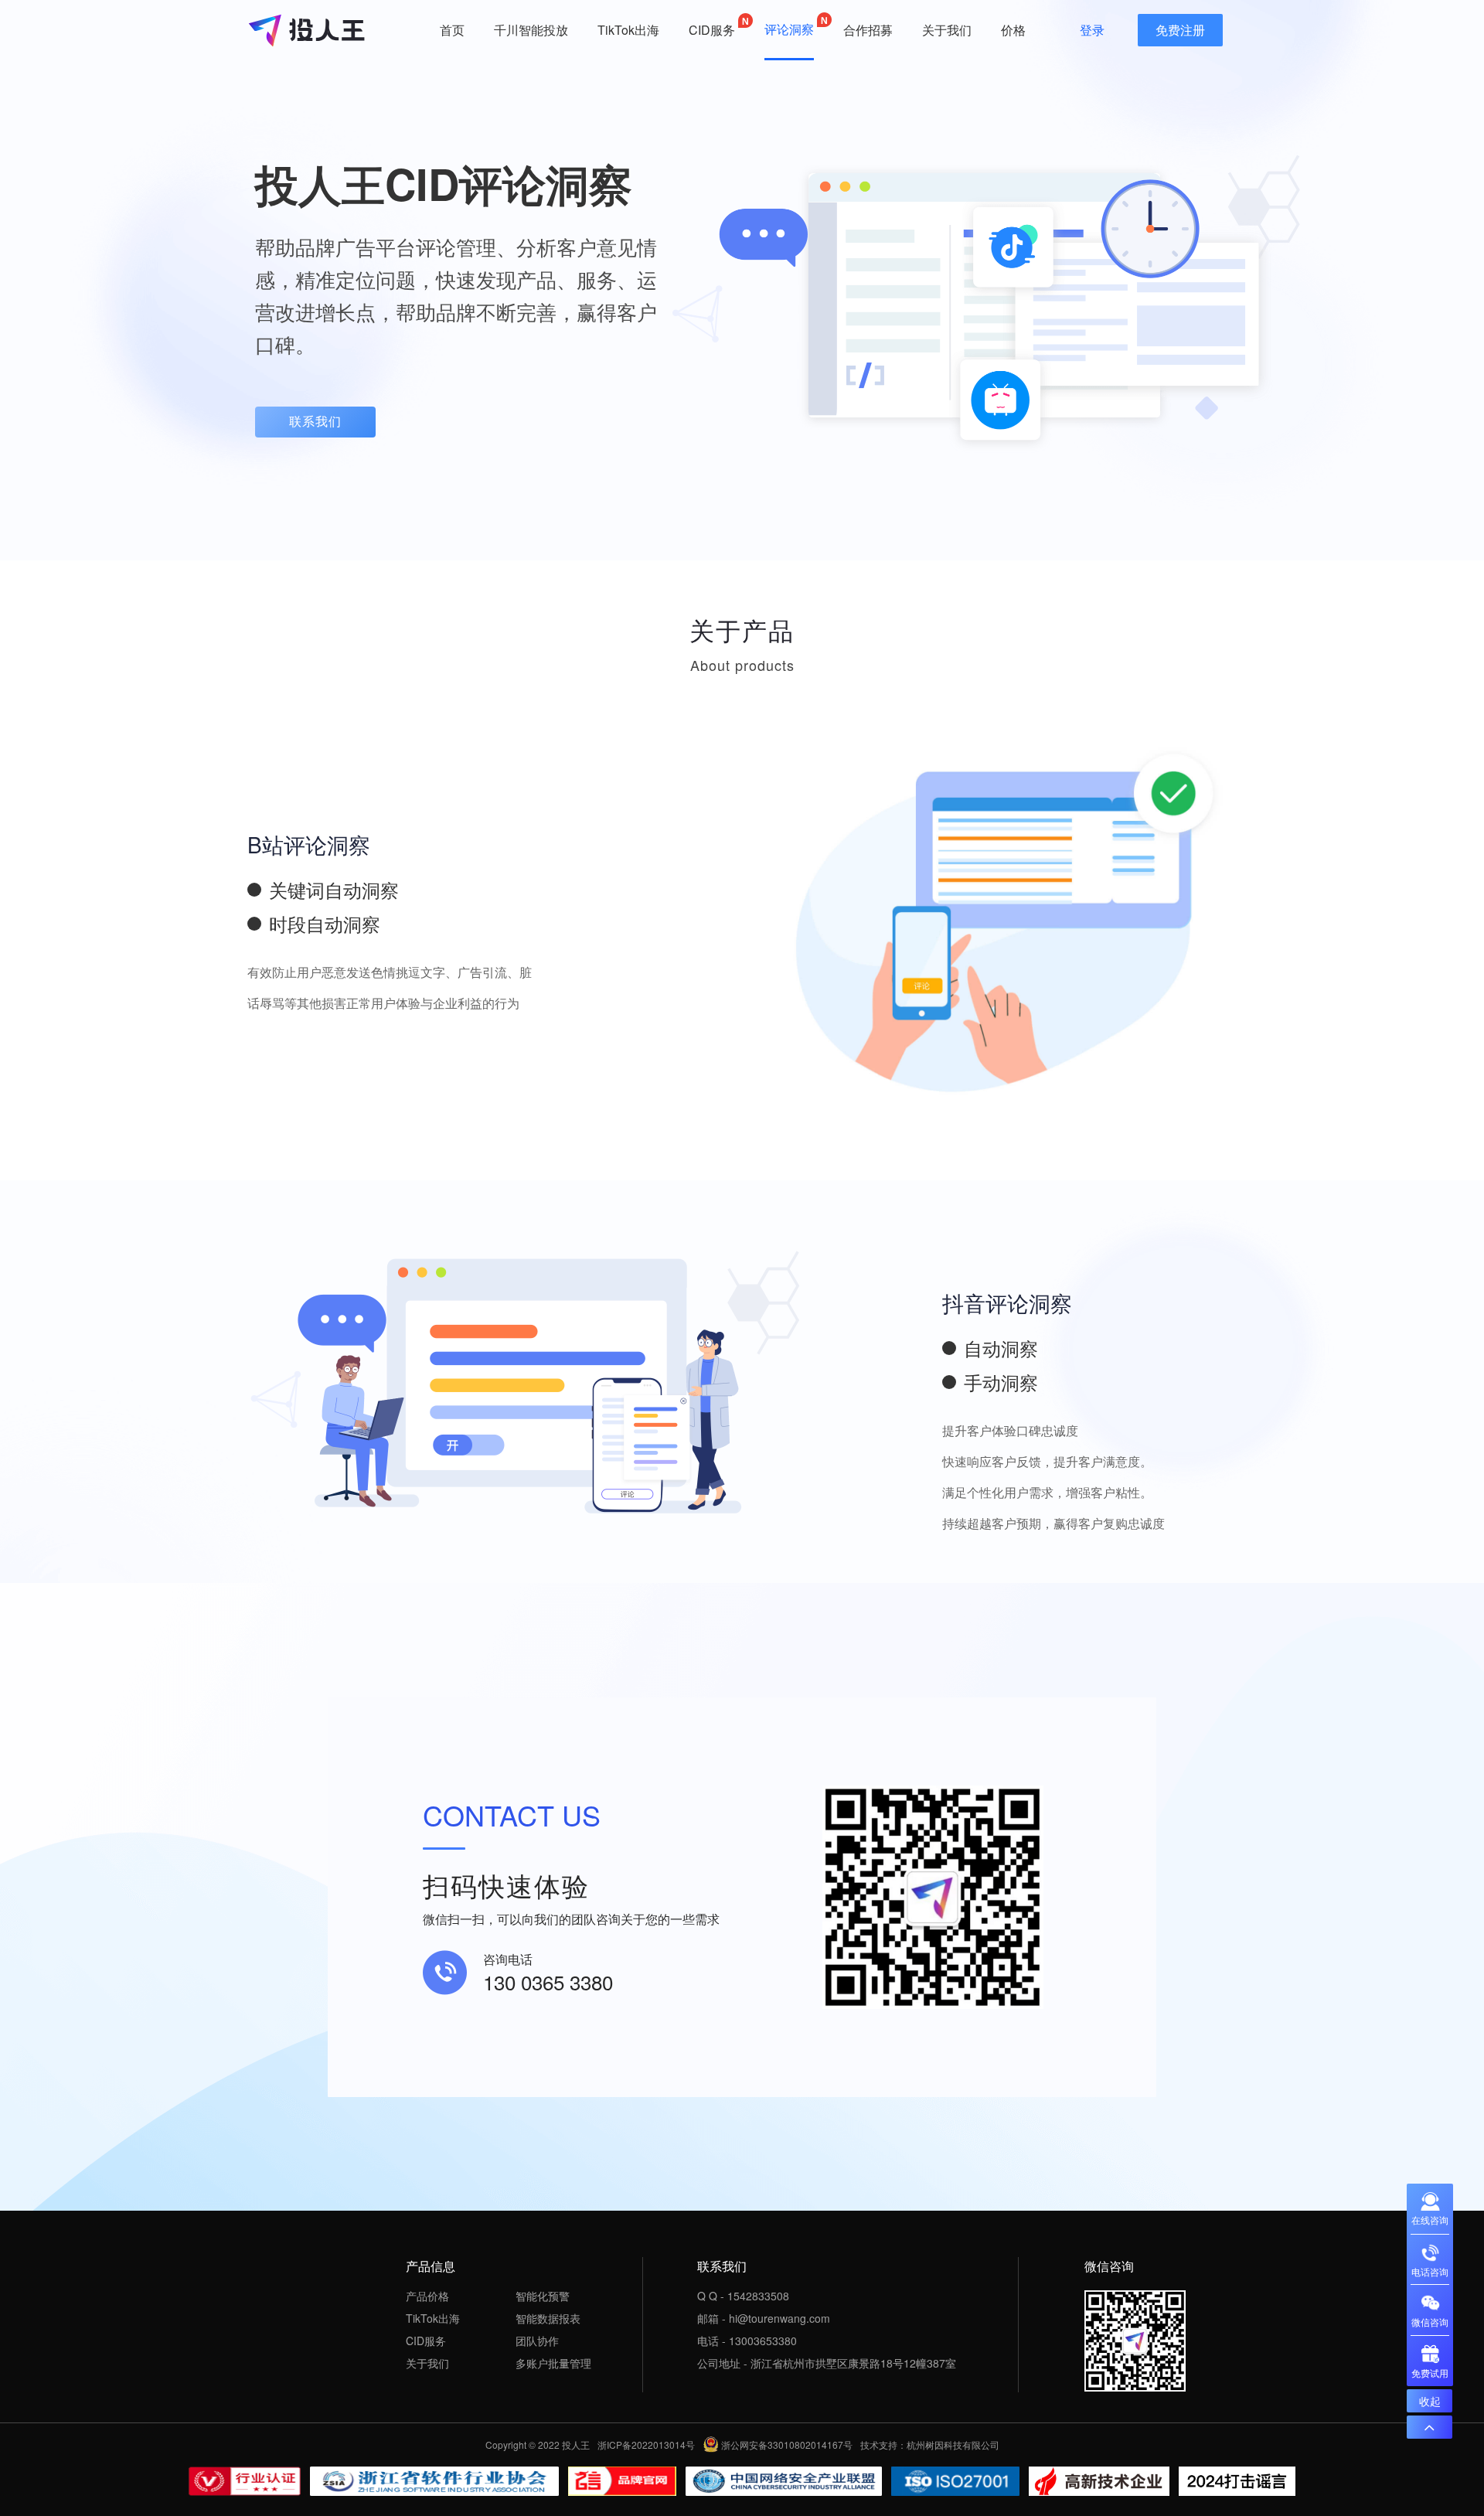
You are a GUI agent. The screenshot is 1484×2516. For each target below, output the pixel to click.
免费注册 (1180, 30)
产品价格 (427, 2296)
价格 (1013, 30)
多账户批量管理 (553, 2363)
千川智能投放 (531, 30)
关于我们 (947, 30)
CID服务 (712, 30)
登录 (1092, 30)
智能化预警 (543, 2296)
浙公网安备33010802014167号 (787, 2445)
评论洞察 (789, 29)
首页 (452, 30)
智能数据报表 (548, 2318)
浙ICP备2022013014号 (646, 2445)
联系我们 (315, 422)
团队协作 (537, 2341)
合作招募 (868, 30)
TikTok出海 (628, 30)
